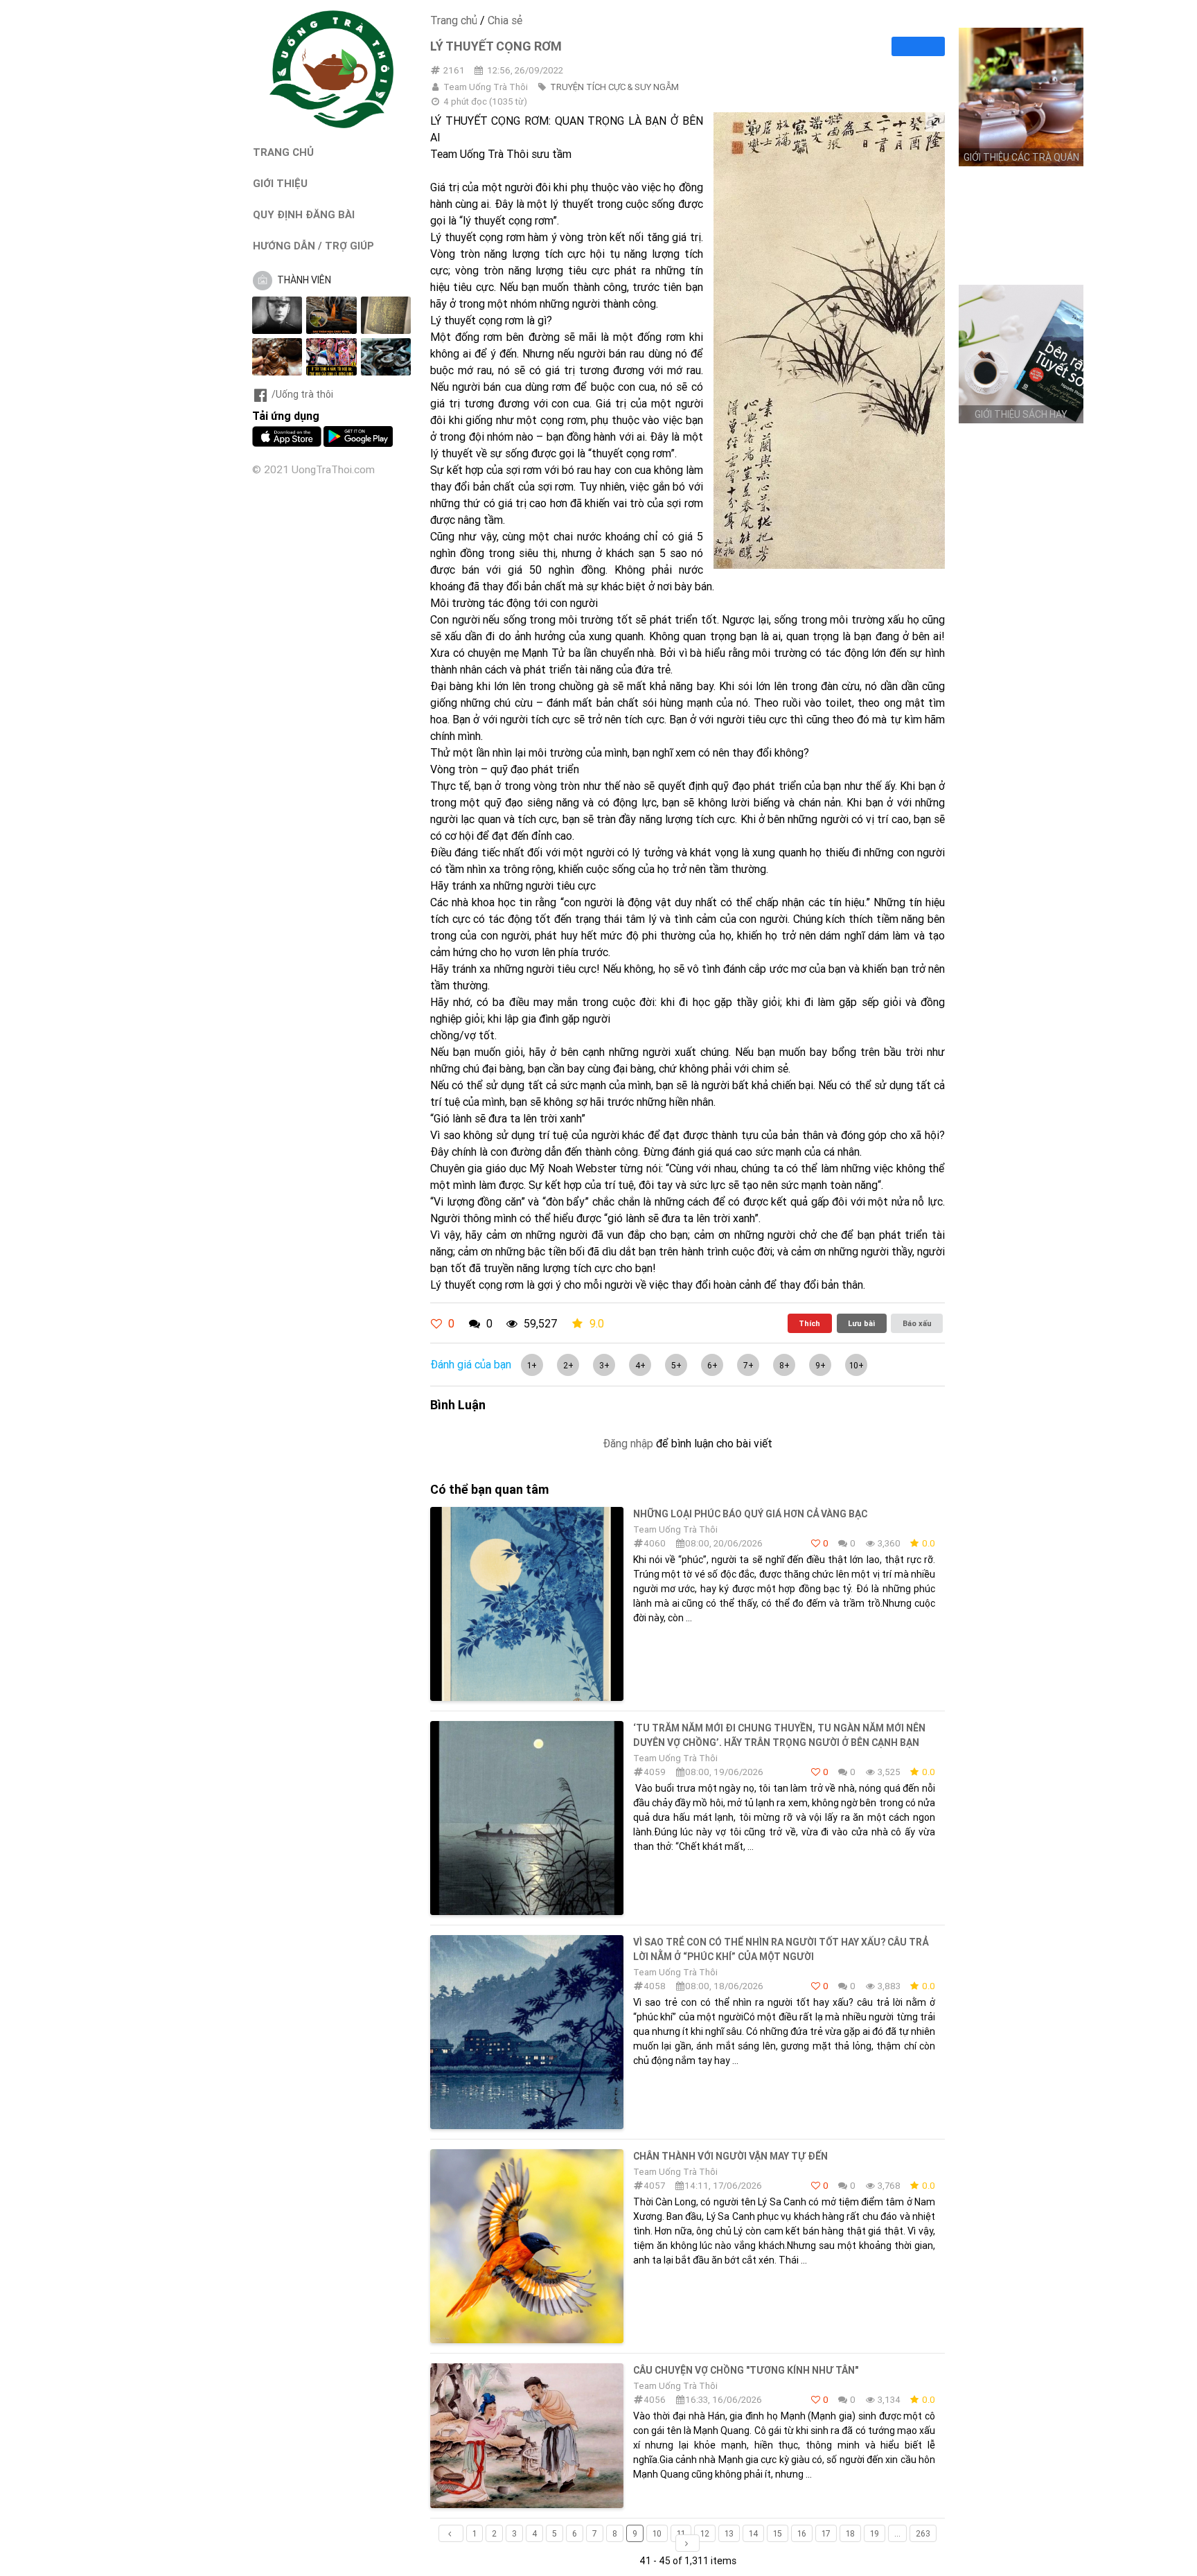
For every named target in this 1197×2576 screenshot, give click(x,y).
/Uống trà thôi (302, 394)
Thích (809, 1323)
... (897, 2533)
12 (705, 2533)
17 (826, 2533)
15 (778, 2533)
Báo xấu (917, 1323)
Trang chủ (454, 20)
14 (753, 2533)
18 (850, 2533)
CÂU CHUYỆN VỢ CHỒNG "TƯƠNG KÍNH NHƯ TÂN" (746, 2370)
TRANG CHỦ (283, 152)
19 (875, 2533)
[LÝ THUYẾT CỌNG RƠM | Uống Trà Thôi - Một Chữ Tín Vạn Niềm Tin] (332, 125)
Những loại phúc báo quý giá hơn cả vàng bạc (750, 1514)
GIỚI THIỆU (280, 183)
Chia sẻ (505, 20)
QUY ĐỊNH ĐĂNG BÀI (304, 214)
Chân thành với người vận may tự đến (730, 2156)
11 (681, 2533)
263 (923, 2533)
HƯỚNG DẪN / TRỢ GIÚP (313, 246)
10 (657, 2533)
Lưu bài (861, 1323)
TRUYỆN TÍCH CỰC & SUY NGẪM (614, 87)
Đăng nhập (628, 1443)
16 (802, 2533)
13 (729, 2533)
